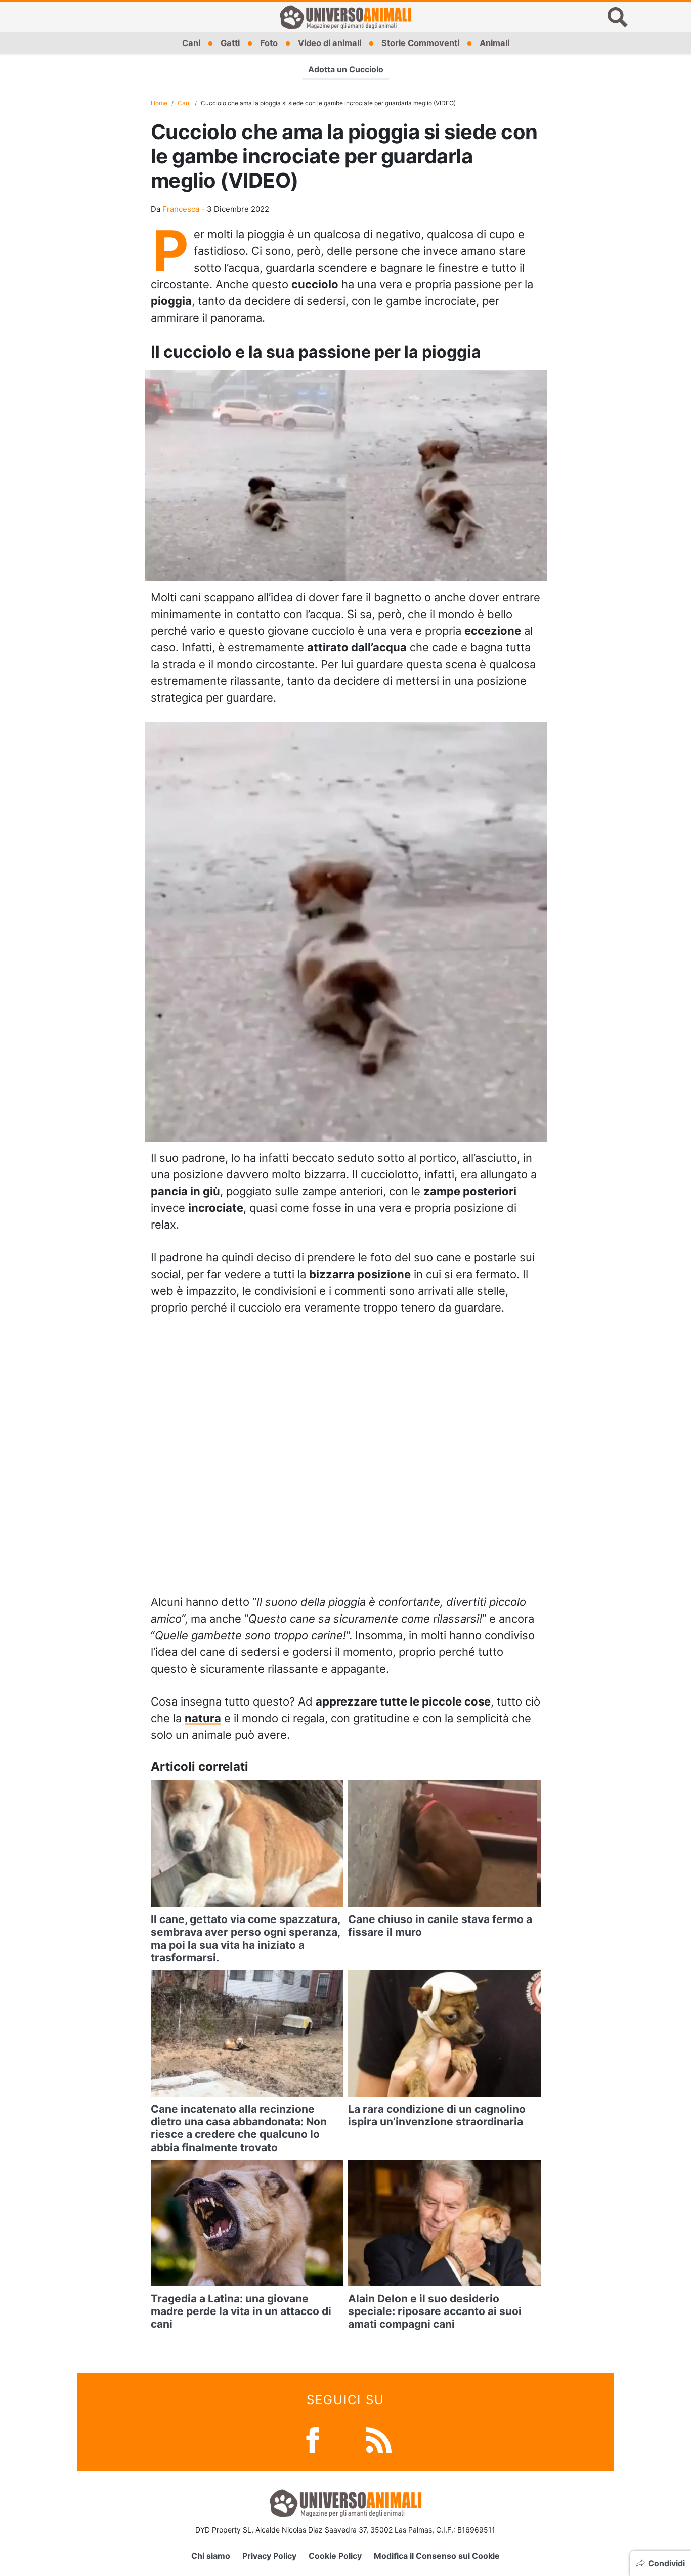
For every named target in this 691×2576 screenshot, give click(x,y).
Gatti (230, 43)
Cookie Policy (335, 2556)
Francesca (181, 209)
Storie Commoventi (420, 43)
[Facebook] (313, 2439)
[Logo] (345, 17)
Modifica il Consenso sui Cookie (437, 2556)
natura (203, 1718)
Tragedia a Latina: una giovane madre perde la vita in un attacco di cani (241, 2311)
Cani (191, 43)
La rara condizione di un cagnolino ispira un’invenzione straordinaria (437, 2115)
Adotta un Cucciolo (346, 69)
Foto (269, 43)
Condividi (666, 2563)
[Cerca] (618, 17)
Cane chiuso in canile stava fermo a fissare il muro (440, 1926)
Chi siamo (211, 2556)
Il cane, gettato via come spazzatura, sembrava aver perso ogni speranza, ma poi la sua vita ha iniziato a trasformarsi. (245, 1938)
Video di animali (330, 43)
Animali (494, 43)
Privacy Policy (269, 2556)
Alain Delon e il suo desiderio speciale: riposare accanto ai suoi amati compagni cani (435, 2311)
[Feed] (379, 2439)
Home (159, 103)
